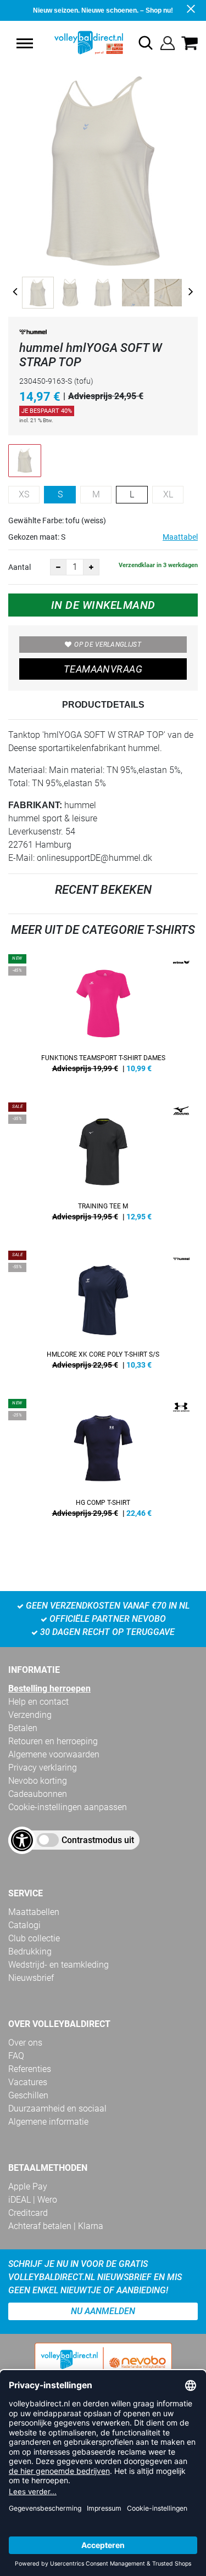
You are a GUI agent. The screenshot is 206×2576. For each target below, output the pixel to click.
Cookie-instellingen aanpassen (68, 1807)
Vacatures (28, 2082)
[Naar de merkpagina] (33, 334)
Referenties (30, 2069)
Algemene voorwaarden (54, 1754)
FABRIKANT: (35, 805)
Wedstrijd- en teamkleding (59, 1965)
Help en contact (38, 1702)
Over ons (25, 2043)
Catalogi (24, 1925)
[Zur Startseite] (77, 43)
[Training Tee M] (103, 1166)
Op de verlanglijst (107, 645)
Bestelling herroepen (49, 1689)
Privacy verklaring (43, 1768)
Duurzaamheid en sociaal (57, 2109)
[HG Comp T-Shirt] (103, 1462)
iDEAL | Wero (33, 2200)
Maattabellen (34, 1912)
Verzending (30, 1715)
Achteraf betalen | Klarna (56, 2226)
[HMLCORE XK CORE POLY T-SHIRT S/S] (103, 1314)
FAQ (16, 2056)
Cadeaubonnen (38, 1794)
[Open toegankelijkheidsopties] (22, 1840)
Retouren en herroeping (53, 1741)
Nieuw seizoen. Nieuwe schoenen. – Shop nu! (103, 10)
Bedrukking (30, 1951)
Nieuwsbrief (31, 1978)
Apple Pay (28, 2186)
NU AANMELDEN (103, 2311)
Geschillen (28, 2095)
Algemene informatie (48, 2122)
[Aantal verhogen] (91, 567)
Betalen (23, 1728)
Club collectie (34, 1938)
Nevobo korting (38, 1781)
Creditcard (28, 2213)
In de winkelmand (103, 605)
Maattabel (180, 537)
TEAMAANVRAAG (103, 669)
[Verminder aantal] (58, 567)
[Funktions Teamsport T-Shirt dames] (103, 1017)
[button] (25, 43)
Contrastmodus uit (98, 1840)
